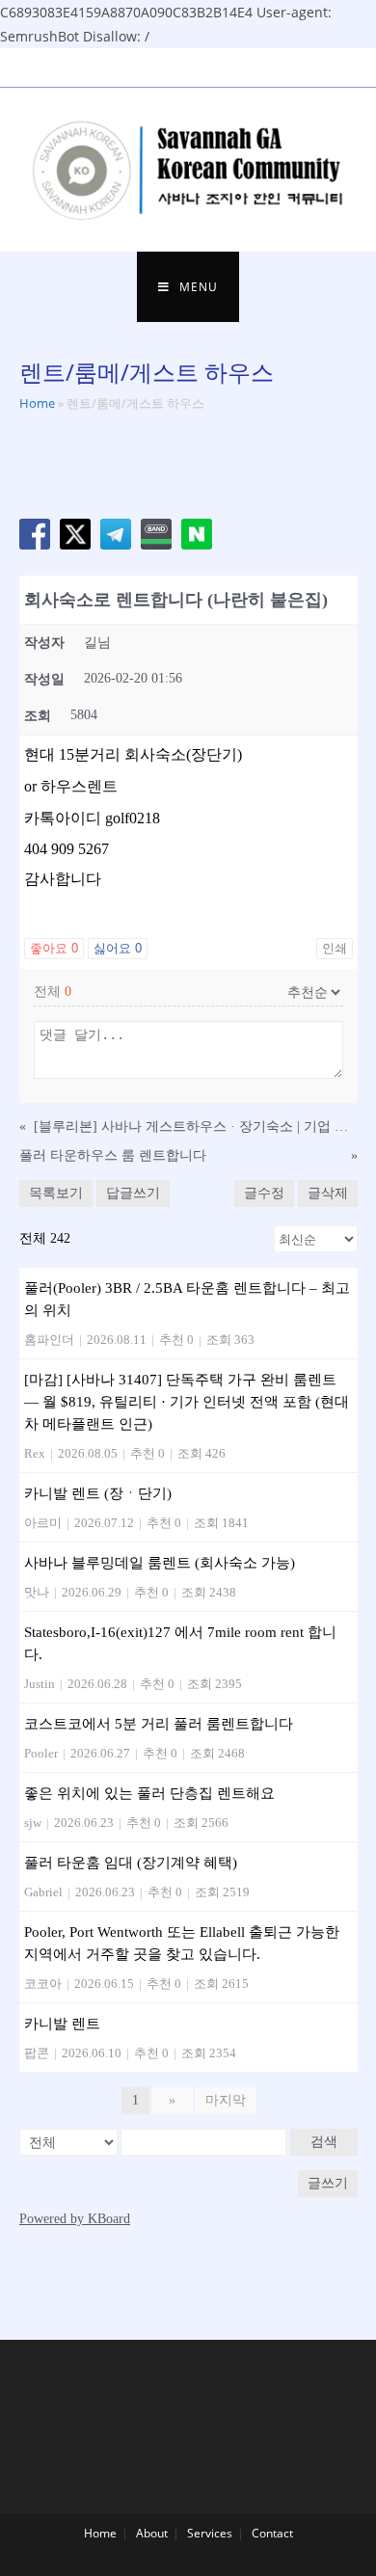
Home (37, 403)
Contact (272, 2533)
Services (210, 2533)
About (152, 2533)
